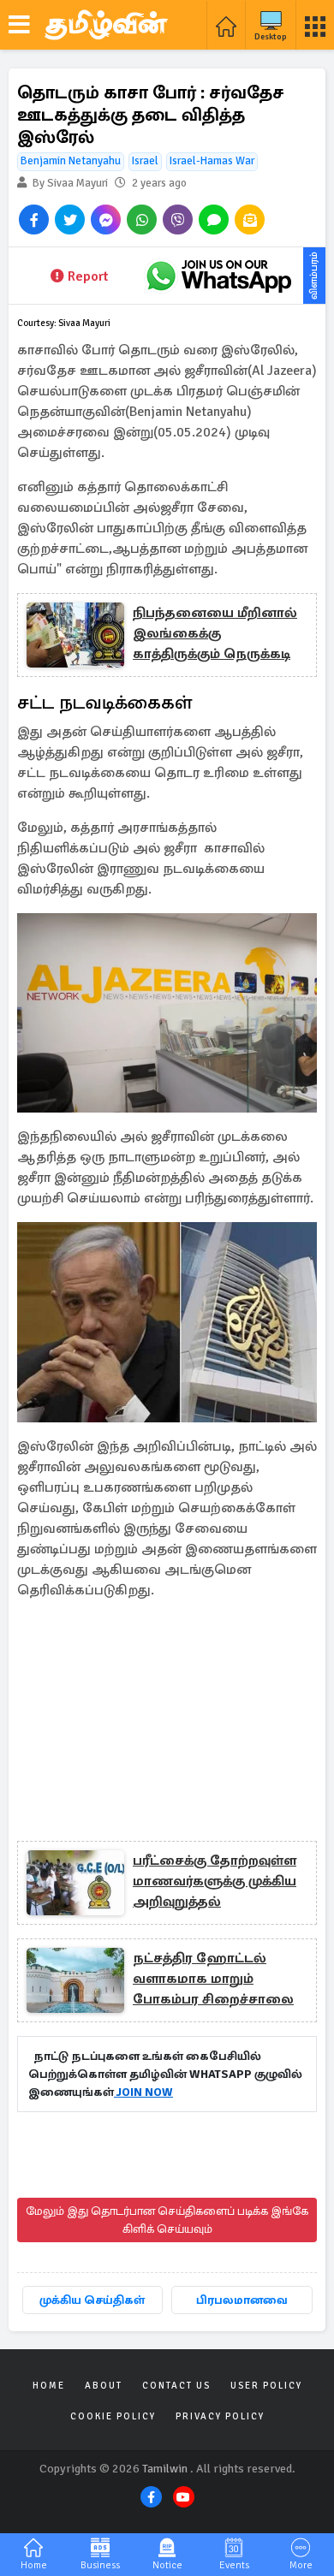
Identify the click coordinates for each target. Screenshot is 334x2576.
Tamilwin (165, 2469)
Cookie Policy (113, 2416)
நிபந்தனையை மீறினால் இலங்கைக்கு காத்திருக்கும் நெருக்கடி (215, 633)
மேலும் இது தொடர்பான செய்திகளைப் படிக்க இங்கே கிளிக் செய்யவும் (167, 2220)
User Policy (266, 2386)
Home (49, 2386)
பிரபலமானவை (242, 2300)
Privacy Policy (220, 2416)
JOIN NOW (143, 2092)
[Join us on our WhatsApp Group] (218, 276)
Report (88, 276)
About (104, 2386)
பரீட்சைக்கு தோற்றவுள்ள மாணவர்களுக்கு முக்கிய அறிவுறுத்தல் (215, 1881)
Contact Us (176, 2386)
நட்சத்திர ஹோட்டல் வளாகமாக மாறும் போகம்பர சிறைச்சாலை (213, 1979)
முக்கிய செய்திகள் (92, 2300)
